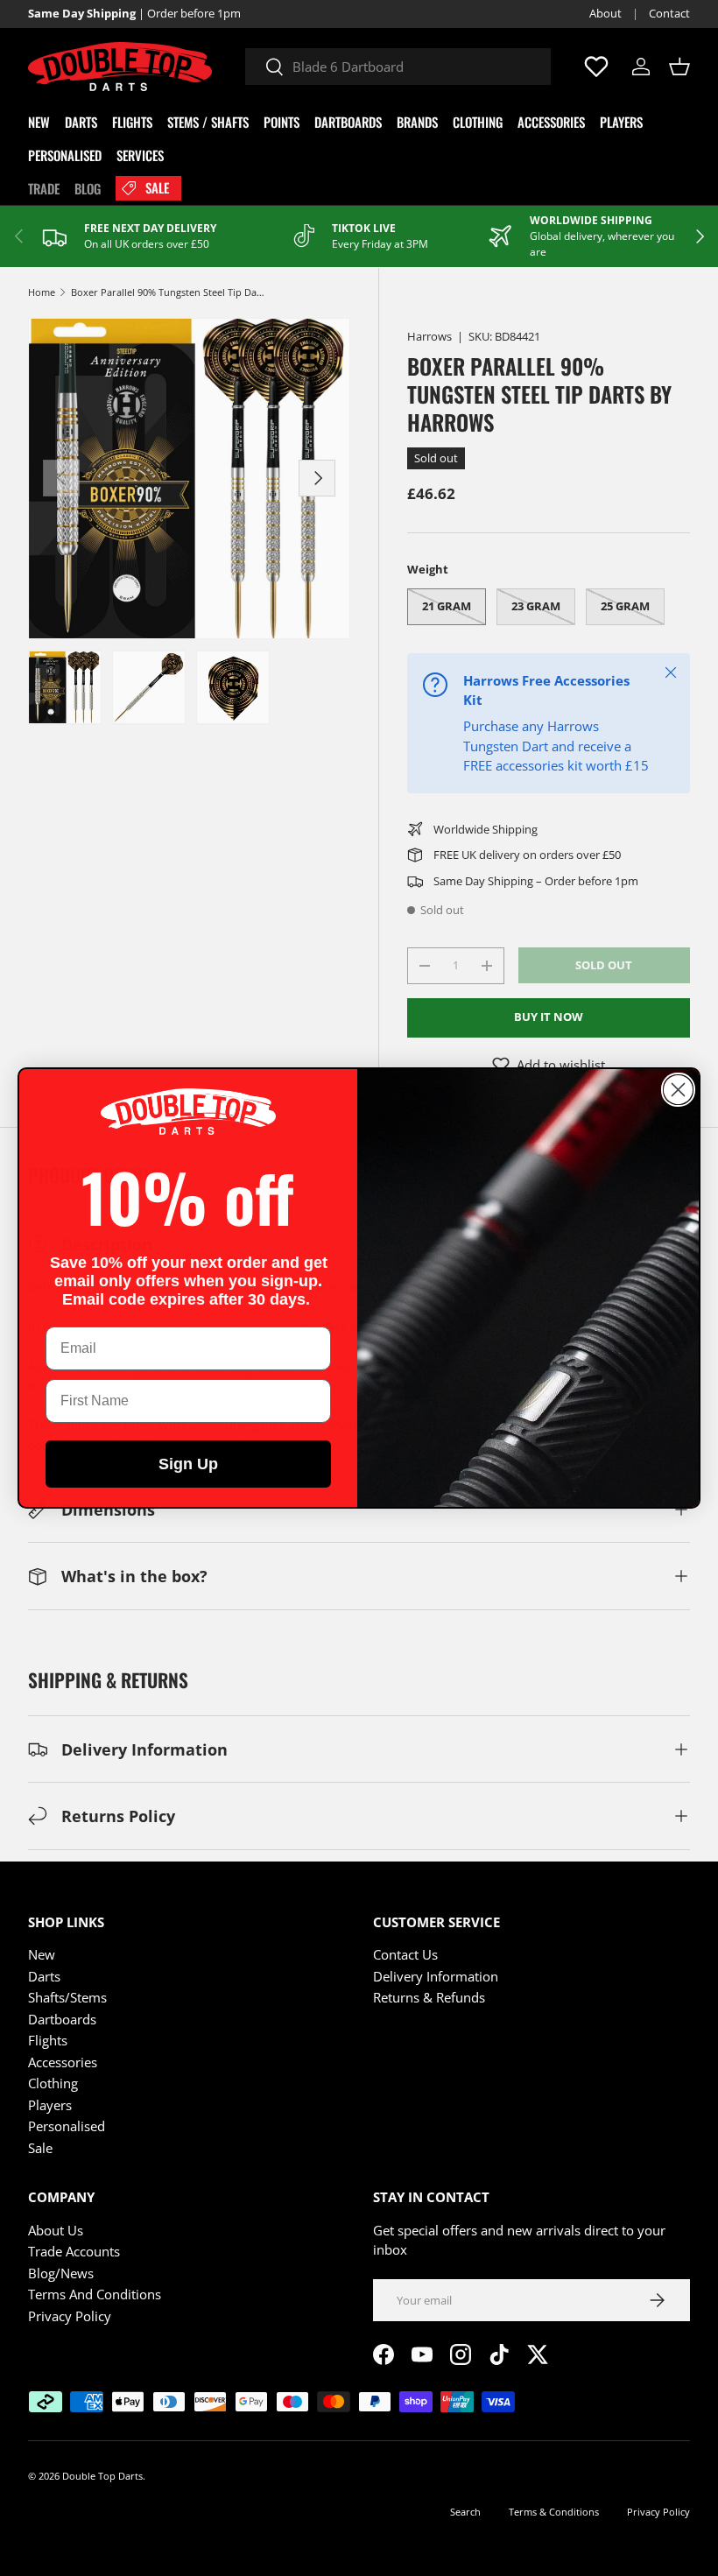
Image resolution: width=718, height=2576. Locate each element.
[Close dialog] (678, 1090)
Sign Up (188, 1464)
